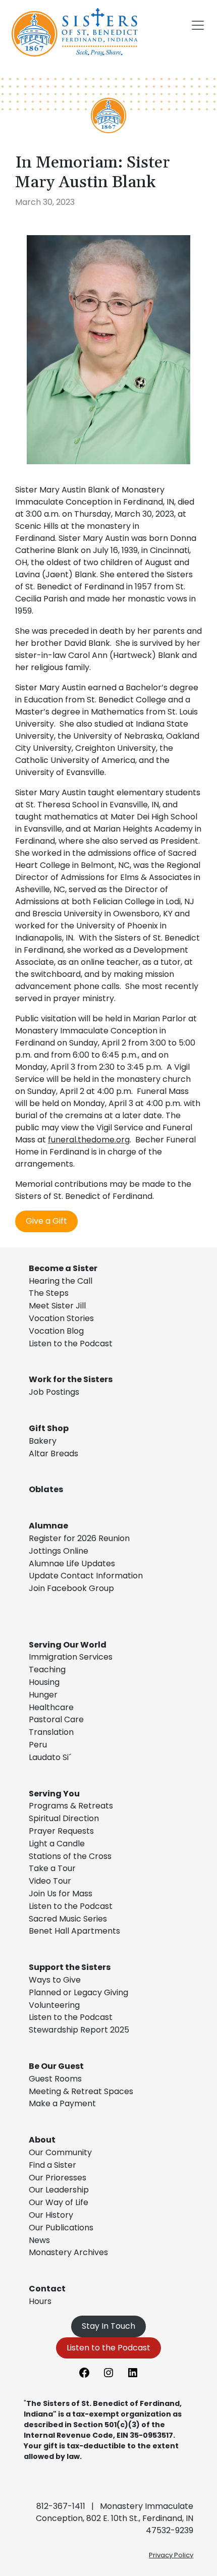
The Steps (49, 1293)
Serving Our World (68, 1645)
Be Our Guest (56, 2066)
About (42, 2140)
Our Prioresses (58, 2178)
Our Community (60, 2152)
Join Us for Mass (61, 1894)
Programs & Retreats (71, 1806)
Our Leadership (59, 2190)
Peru (38, 1745)
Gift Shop (49, 1428)
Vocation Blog (56, 1331)
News (39, 2240)
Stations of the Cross (70, 1856)
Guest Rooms (55, 2079)
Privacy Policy (171, 2555)
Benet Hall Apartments (74, 1931)
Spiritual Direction (64, 1818)
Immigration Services (71, 1657)
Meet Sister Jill (57, 1306)
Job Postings (54, 1392)
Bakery (43, 1441)
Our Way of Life (59, 2202)
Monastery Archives (68, 2252)
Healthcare (51, 1707)
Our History (51, 2215)
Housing (44, 1682)
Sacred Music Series (69, 1919)
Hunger (43, 1695)
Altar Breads (53, 1454)
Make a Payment (62, 2103)
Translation (51, 1732)
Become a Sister (63, 1268)
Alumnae (48, 1526)
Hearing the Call (61, 1281)
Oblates (46, 1489)
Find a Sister (52, 2165)
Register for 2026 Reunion (79, 1538)
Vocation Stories (61, 1318)
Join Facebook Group (71, 1588)
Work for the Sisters (71, 1379)
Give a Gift (46, 1221)
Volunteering (54, 2005)
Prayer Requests (61, 1831)
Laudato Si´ (50, 1757)
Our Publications (61, 2228)
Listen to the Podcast (71, 1344)
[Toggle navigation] (198, 25)
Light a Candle (57, 1844)
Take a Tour (52, 1868)
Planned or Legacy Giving (78, 1992)
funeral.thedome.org (89, 1140)
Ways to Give (55, 1980)
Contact (47, 2289)
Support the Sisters (70, 1967)
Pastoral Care (56, 1719)
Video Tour (50, 1881)
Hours (40, 2301)
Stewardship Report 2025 (79, 2030)
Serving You (54, 1794)
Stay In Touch (108, 2326)
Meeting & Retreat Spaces (81, 2091)
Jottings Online (59, 1551)
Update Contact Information (86, 1576)
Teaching (47, 1669)
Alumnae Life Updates (72, 1564)
